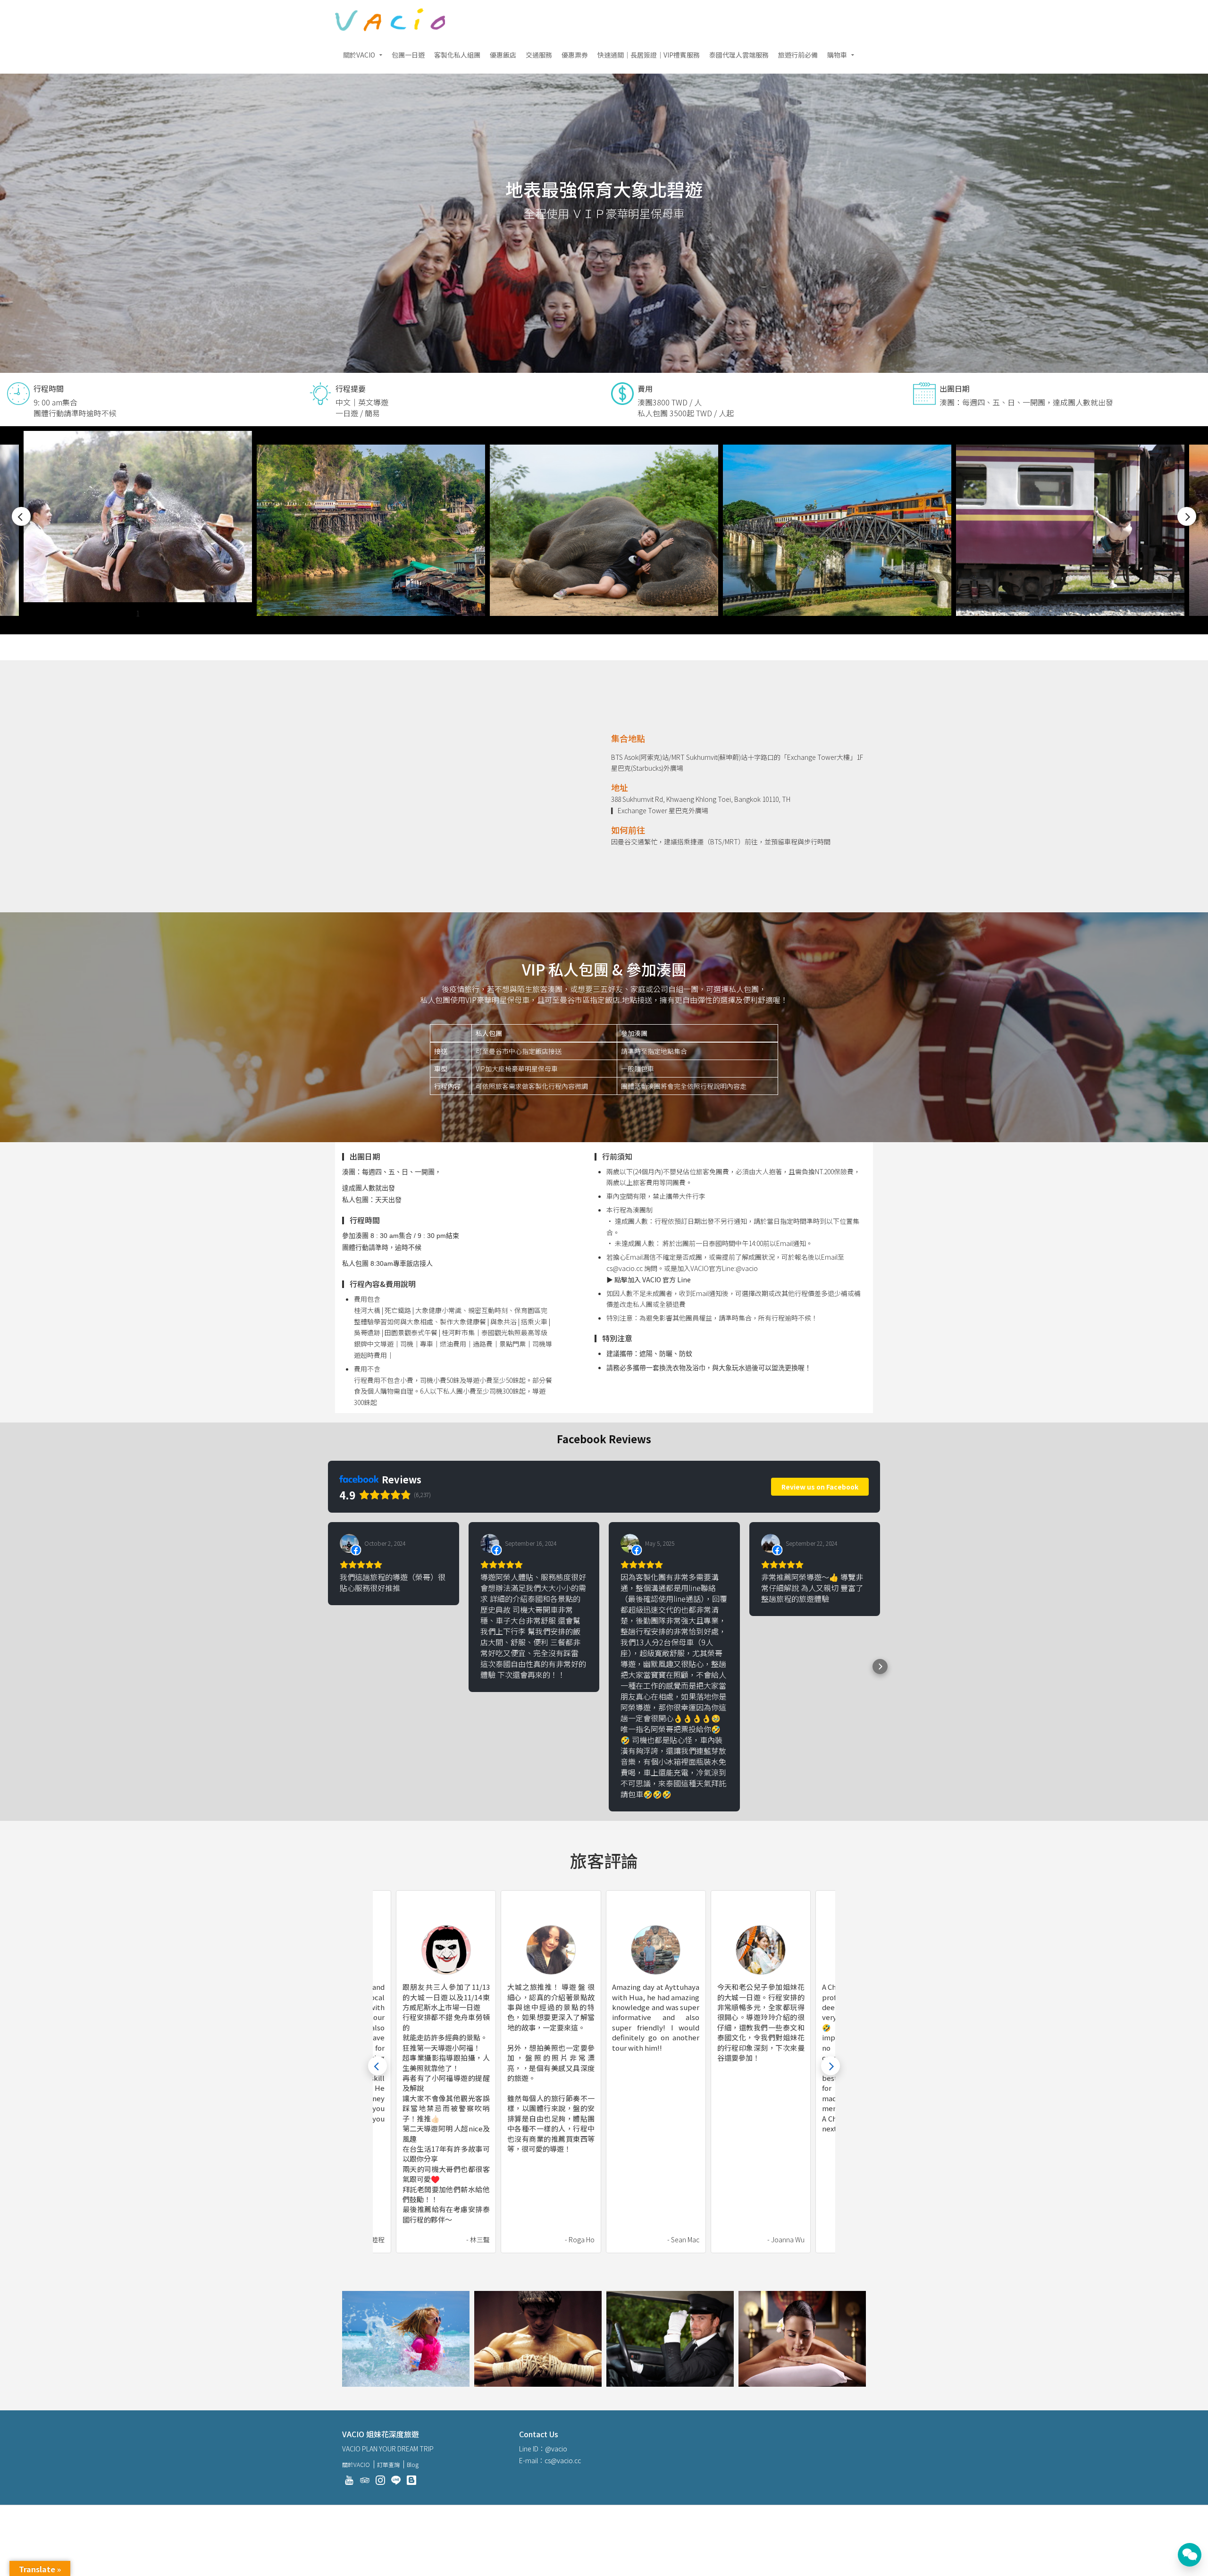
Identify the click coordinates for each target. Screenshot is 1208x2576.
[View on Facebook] (349, 1543)
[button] (328, 1667)
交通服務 (539, 55)
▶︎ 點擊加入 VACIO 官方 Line (649, 1280)
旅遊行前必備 (798, 55)
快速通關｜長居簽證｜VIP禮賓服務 (649, 55)
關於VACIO (359, 55)
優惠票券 (575, 55)
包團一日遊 (408, 55)
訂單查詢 (388, 2464)
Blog (413, 2464)
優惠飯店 (503, 55)
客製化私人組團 (457, 55)
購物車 (837, 55)
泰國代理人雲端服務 (739, 55)
